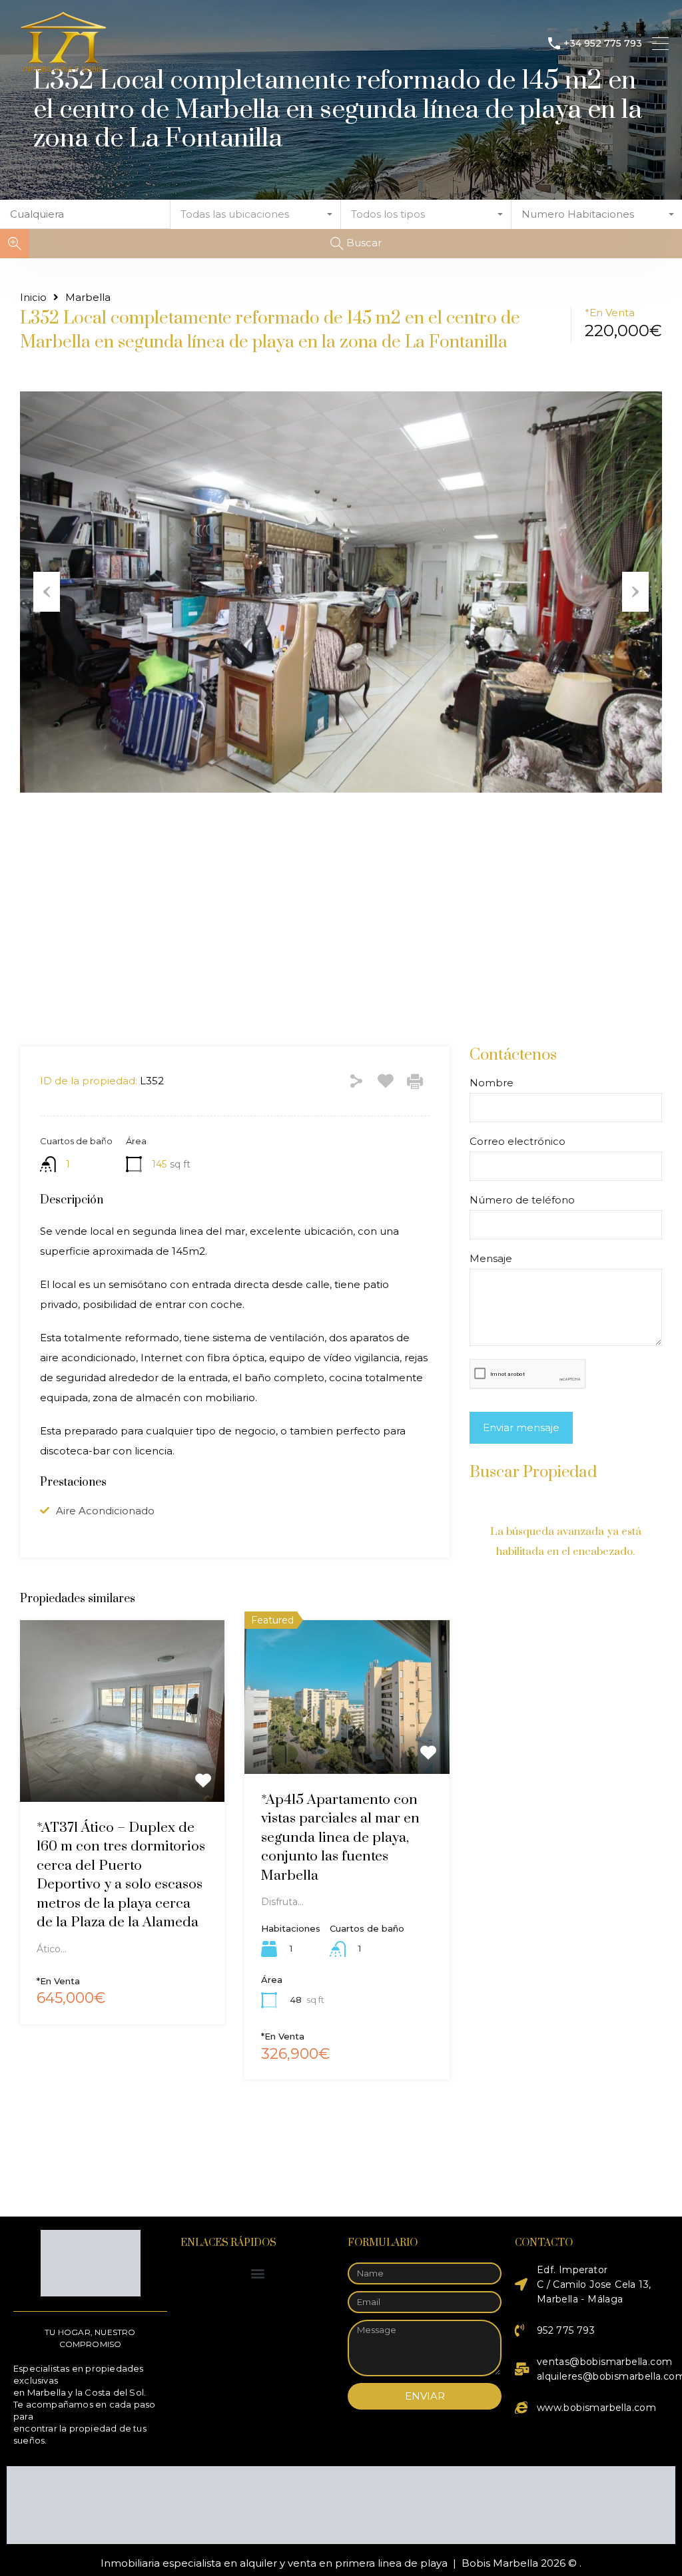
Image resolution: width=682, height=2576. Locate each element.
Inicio (33, 298)
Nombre (492, 1072)
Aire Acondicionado (105, 1500)
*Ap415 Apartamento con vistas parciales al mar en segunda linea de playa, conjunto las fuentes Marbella (340, 1826)
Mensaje (491, 1247)
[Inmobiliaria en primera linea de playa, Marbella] (63, 70)
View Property (123, 1754)
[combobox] (256, 214)
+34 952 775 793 (603, 44)
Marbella (88, 298)
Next (635, 592)
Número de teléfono (522, 1189)
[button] (257, 2273)
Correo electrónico (517, 1130)
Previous (47, 592)
